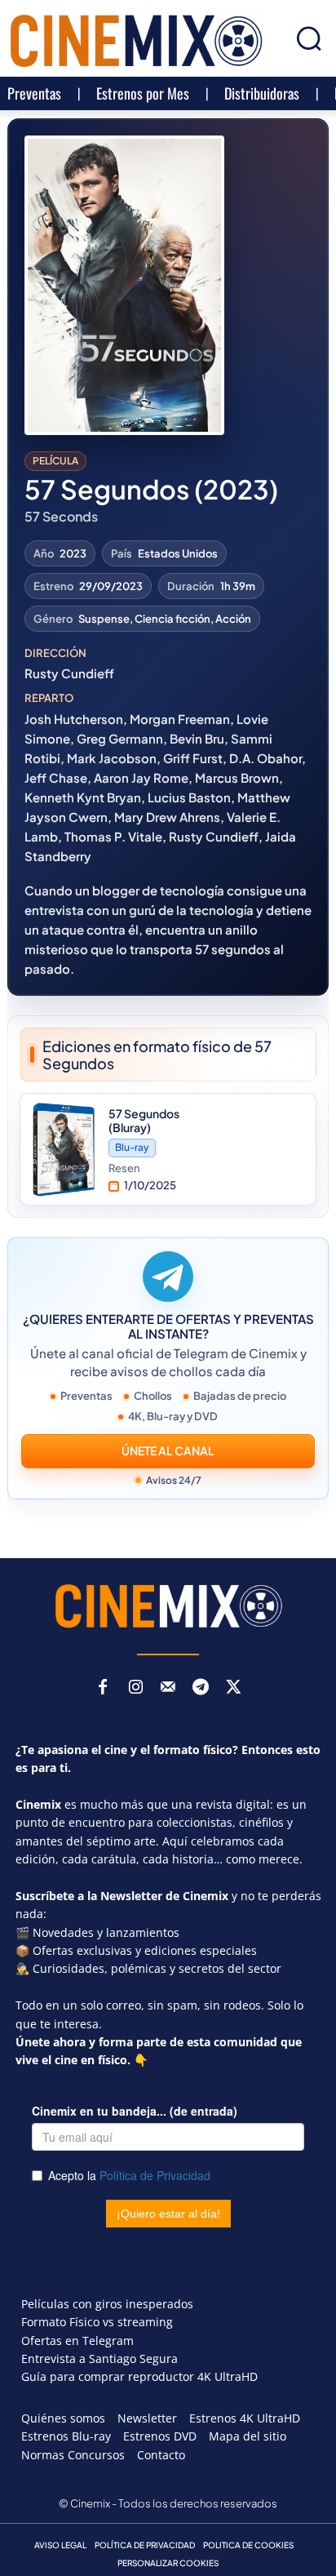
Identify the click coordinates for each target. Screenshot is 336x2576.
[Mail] (168, 1688)
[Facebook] (103, 1688)
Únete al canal (168, 1450)
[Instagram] (135, 1688)
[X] (233, 1688)
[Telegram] (201, 1688)
